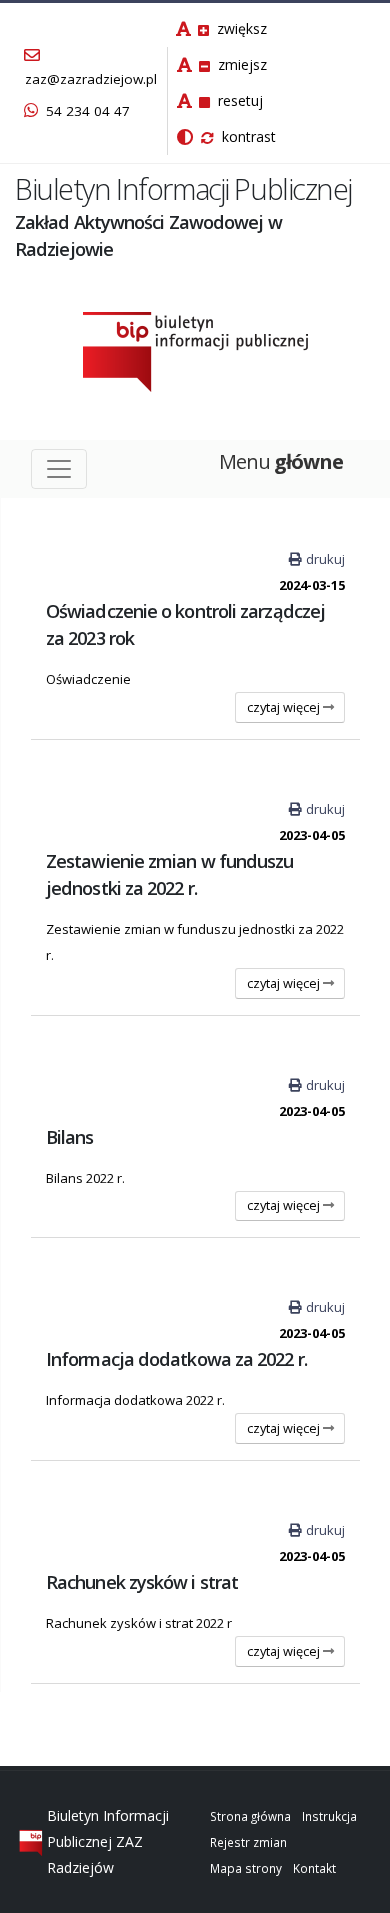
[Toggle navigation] (59, 469)
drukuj (325, 559)
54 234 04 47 (86, 111)
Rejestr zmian (248, 1842)
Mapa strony (246, 1868)
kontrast (247, 136)
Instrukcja (329, 1816)
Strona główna (250, 1816)
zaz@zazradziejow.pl (91, 79)
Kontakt (314, 1868)
